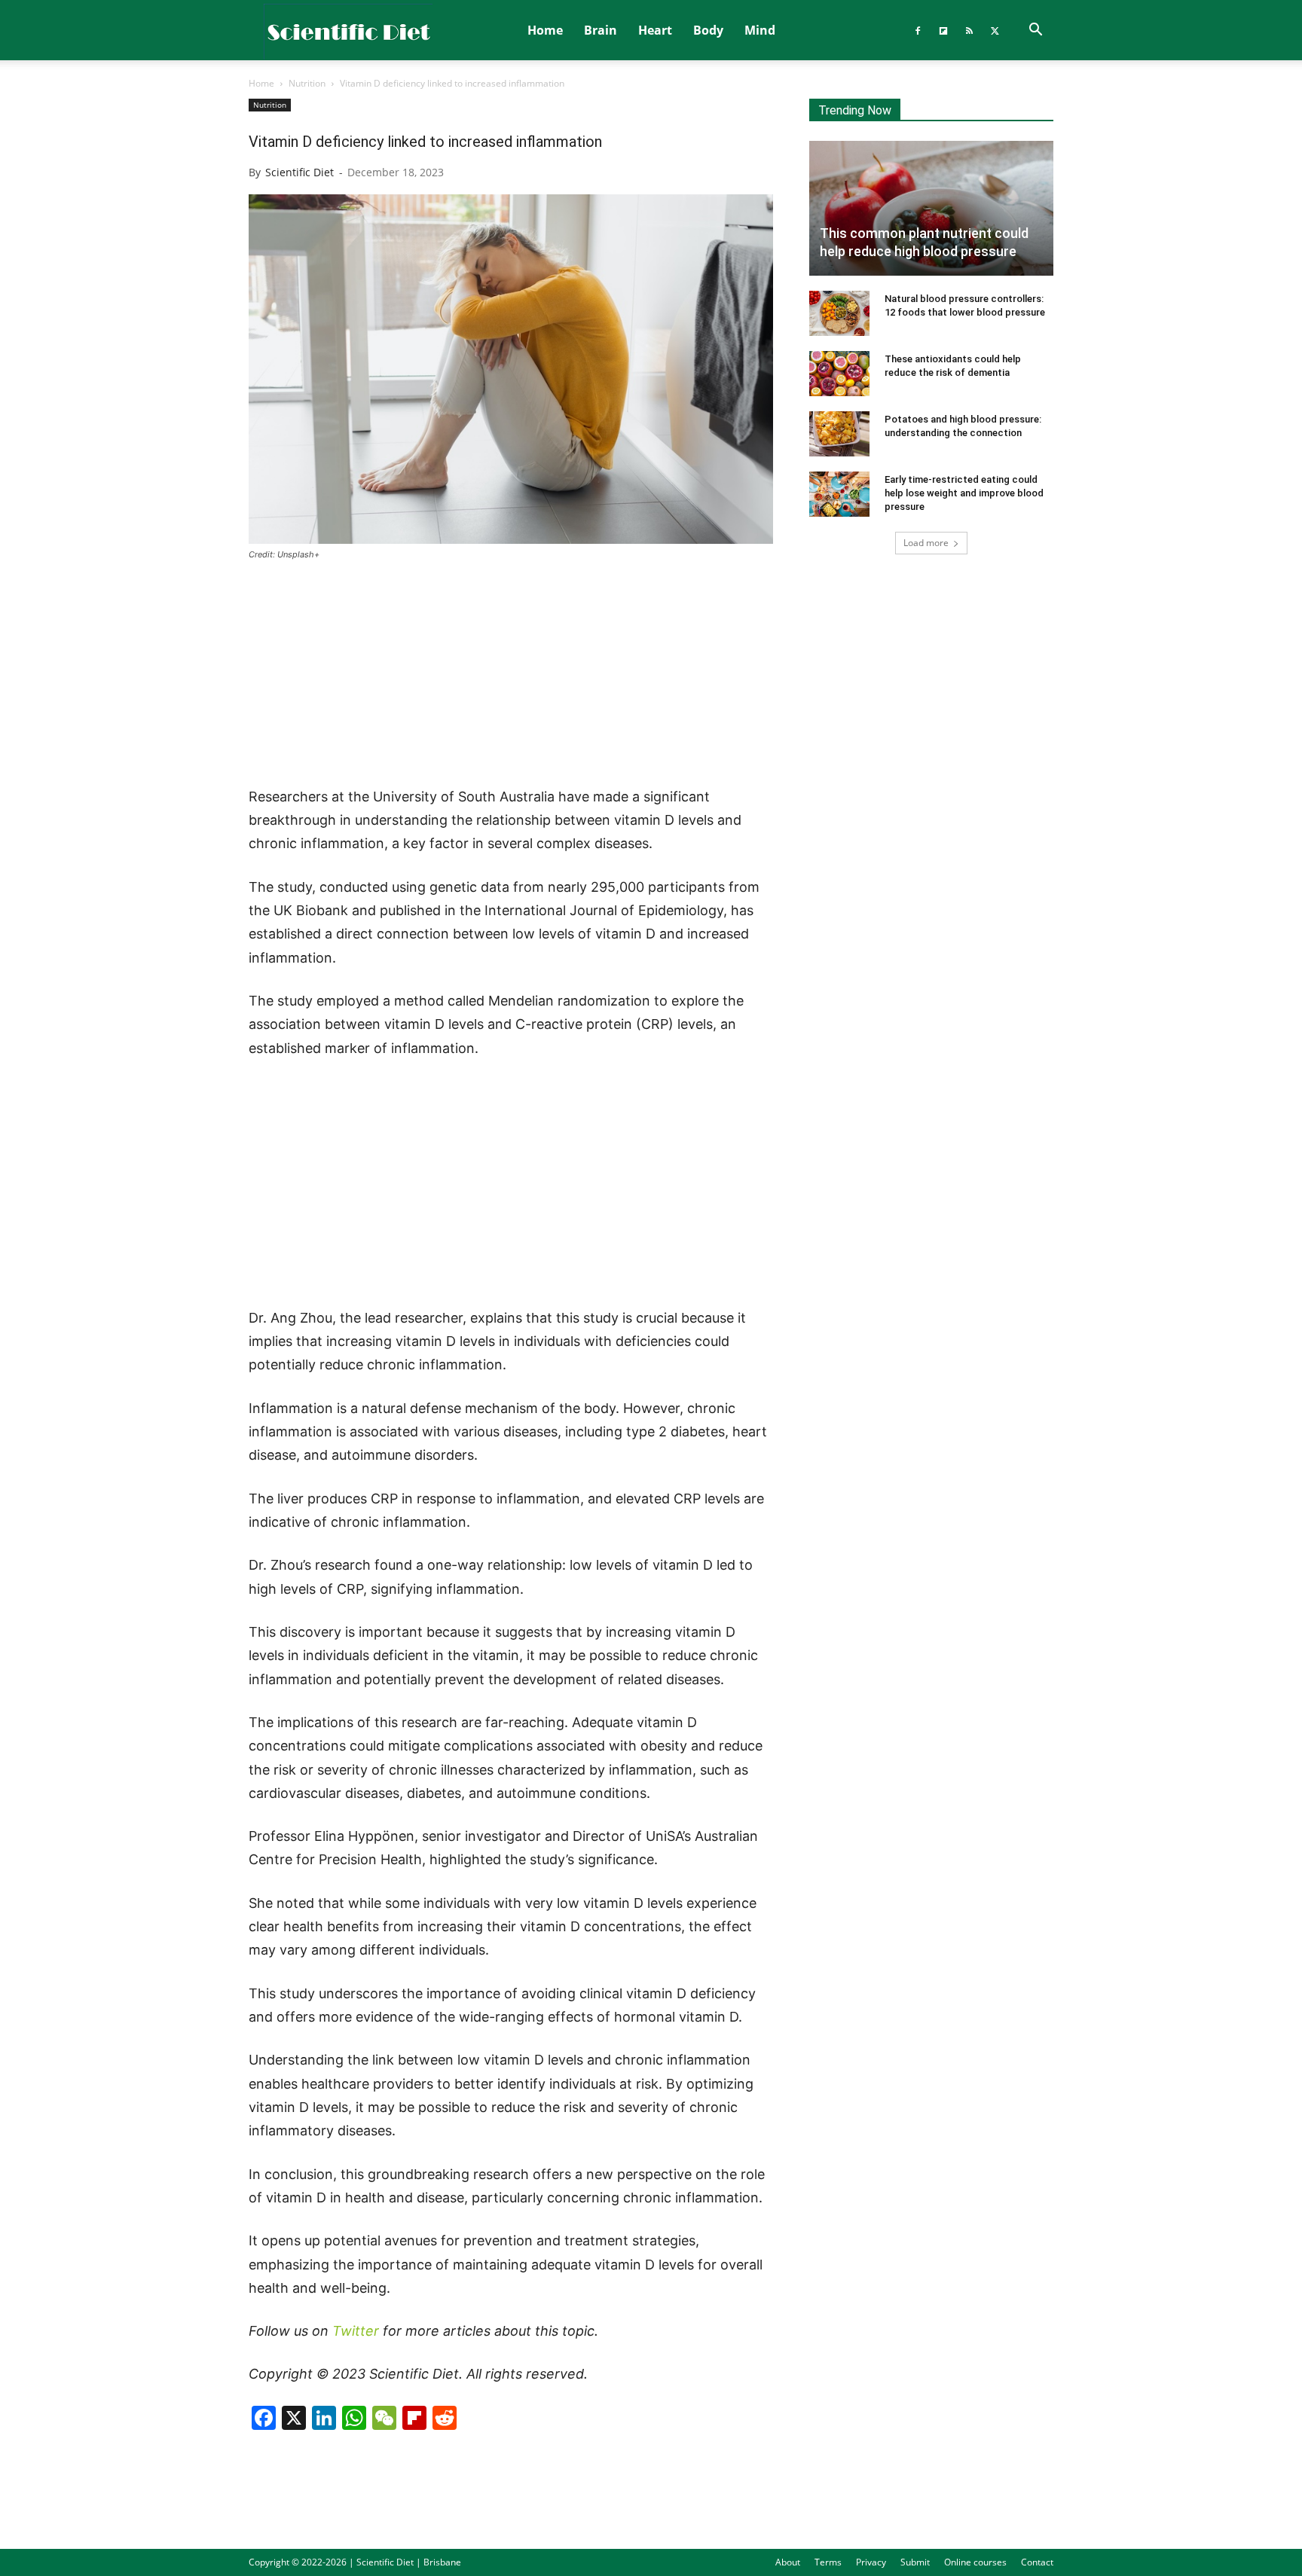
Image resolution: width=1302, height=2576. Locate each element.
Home (545, 30)
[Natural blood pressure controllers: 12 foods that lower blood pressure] (839, 313)
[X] (995, 30)
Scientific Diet (300, 172)
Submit (915, 2562)
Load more (926, 543)
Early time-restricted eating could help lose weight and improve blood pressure (964, 493)
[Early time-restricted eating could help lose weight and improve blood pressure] (839, 494)
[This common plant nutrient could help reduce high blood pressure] (931, 208)
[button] (1035, 31)
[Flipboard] (943, 30)
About (788, 2562)
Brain (601, 30)
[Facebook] (918, 30)
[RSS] (969, 30)
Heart (655, 30)
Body (708, 30)
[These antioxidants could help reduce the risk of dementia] (839, 374)
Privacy (871, 2562)
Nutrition (307, 83)
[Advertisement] (511, 675)
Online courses (975, 2562)
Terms (828, 2562)
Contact (1037, 2562)
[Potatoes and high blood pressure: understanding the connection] (839, 434)
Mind (760, 30)
